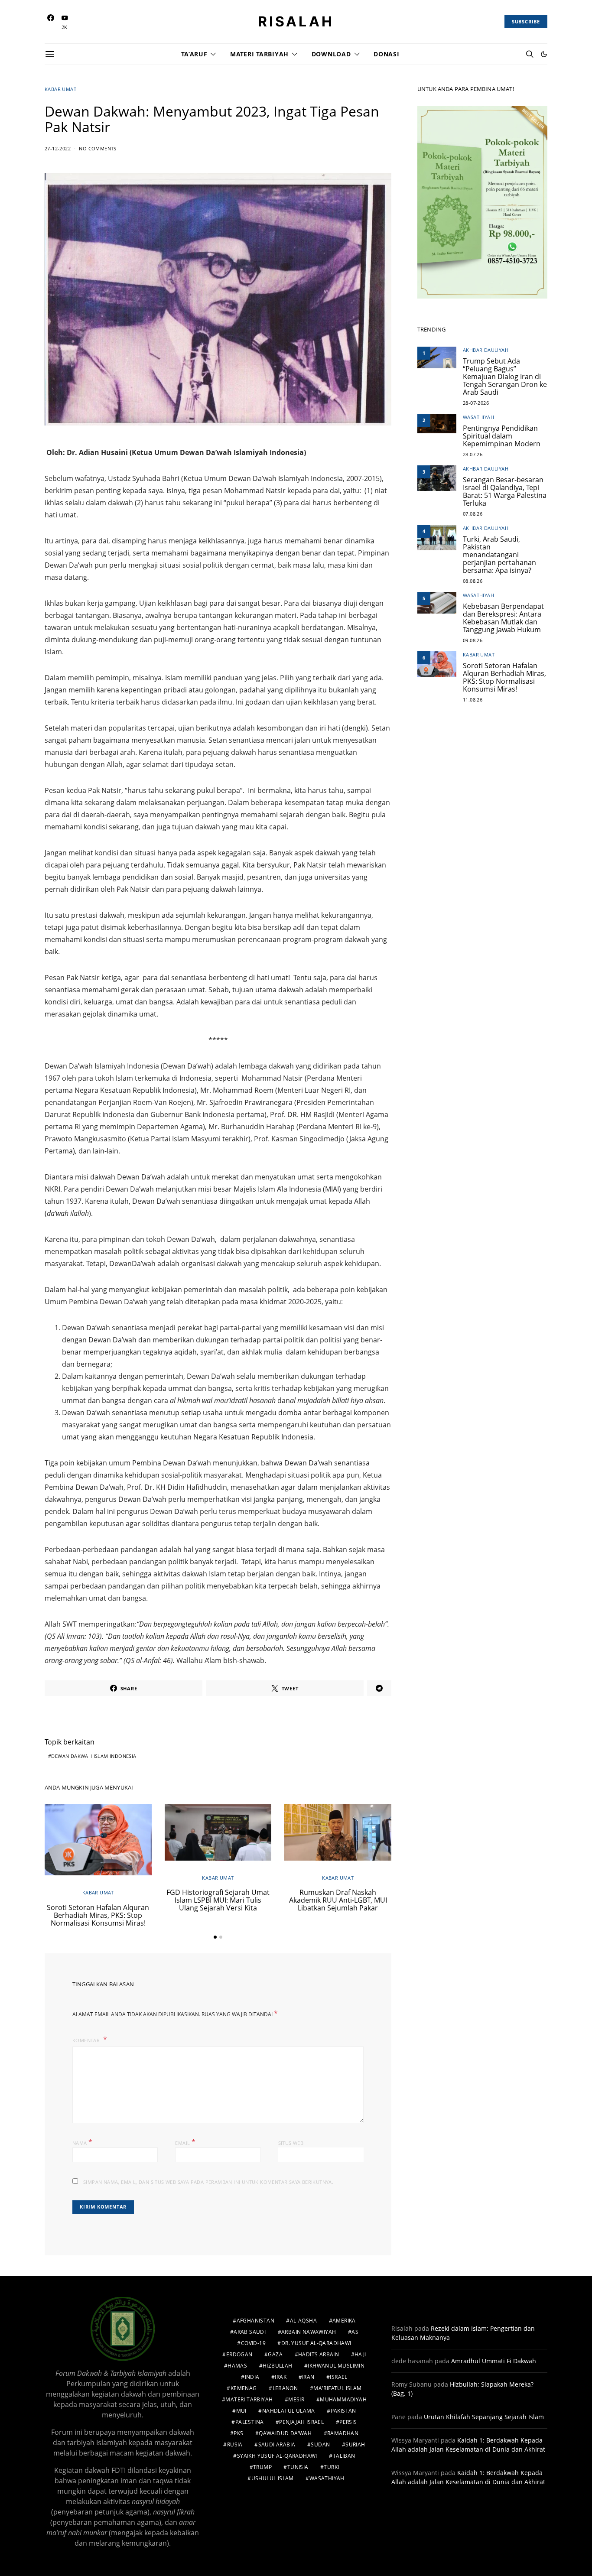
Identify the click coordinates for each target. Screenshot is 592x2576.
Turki (331, 2467)
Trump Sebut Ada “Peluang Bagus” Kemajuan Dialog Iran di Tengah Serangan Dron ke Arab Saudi (505, 377)
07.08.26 (473, 514)
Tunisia (298, 2467)
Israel (338, 2377)
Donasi (386, 54)
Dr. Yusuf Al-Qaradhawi (316, 2343)
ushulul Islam (273, 2478)
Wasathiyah (478, 417)
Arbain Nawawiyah (309, 2332)
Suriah (355, 2444)
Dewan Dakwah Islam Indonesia (94, 1756)
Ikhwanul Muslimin (336, 2366)
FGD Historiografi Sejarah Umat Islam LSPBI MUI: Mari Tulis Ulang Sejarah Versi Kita (218, 1900)
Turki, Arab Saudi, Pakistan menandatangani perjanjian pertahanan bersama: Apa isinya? (499, 555)
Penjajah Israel (301, 2422)
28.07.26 (473, 454)
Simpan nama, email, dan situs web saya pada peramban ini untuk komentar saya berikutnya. (208, 2182)
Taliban (344, 2456)
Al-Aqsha (303, 2321)
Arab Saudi (250, 2332)
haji (360, 2354)
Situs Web (291, 2143)
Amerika (344, 2321)
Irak (281, 2377)
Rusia (235, 2444)
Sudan (320, 2444)
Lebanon (285, 2388)
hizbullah (278, 2366)
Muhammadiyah (343, 2399)
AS (355, 2332)
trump (262, 2467)
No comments (98, 148)
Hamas (237, 2366)
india (252, 2377)
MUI (241, 2411)
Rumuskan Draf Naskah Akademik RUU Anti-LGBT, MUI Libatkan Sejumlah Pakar (338, 1900)
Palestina (250, 2422)
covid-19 (253, 2343)
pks (238, 2433)
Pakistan (343, 2411)
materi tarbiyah (249, 2399)
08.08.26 (473, 581)
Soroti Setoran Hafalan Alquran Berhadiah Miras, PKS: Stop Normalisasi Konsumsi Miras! (98, 1915)
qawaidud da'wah (285, 2433)
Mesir (296, 2399)
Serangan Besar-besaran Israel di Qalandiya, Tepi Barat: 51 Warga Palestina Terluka (505, 491)
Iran (308, 2377)
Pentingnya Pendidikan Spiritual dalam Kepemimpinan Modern (502, 436)
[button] (544, 54)
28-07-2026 (476, 403)
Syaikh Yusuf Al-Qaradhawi (277, 2456)
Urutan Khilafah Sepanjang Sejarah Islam (484, 2417)
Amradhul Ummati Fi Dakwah (494, 2361)
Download (331, 54)
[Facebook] (51, 22)
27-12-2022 (58, 148)
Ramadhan (343, 2433)
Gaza (275, 2354)
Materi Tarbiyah (259, 54)
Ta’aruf (194, 54)
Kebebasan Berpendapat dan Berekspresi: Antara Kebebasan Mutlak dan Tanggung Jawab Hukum (503, 618)
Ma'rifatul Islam (337, 2388)
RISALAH (296, 22)
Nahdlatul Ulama (289, 2411)
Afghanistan (255, 2321)
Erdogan (239, 2354)
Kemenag (244, 2388)
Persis (348, 2422)
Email (185, 2142)
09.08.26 (473, 640)
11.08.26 (473, 700)
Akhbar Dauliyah (486, 350)
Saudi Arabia (277, 2444)
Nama (82, 2142)
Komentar (87, 2040)
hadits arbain (319, 2354)
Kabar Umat (60, 89)
